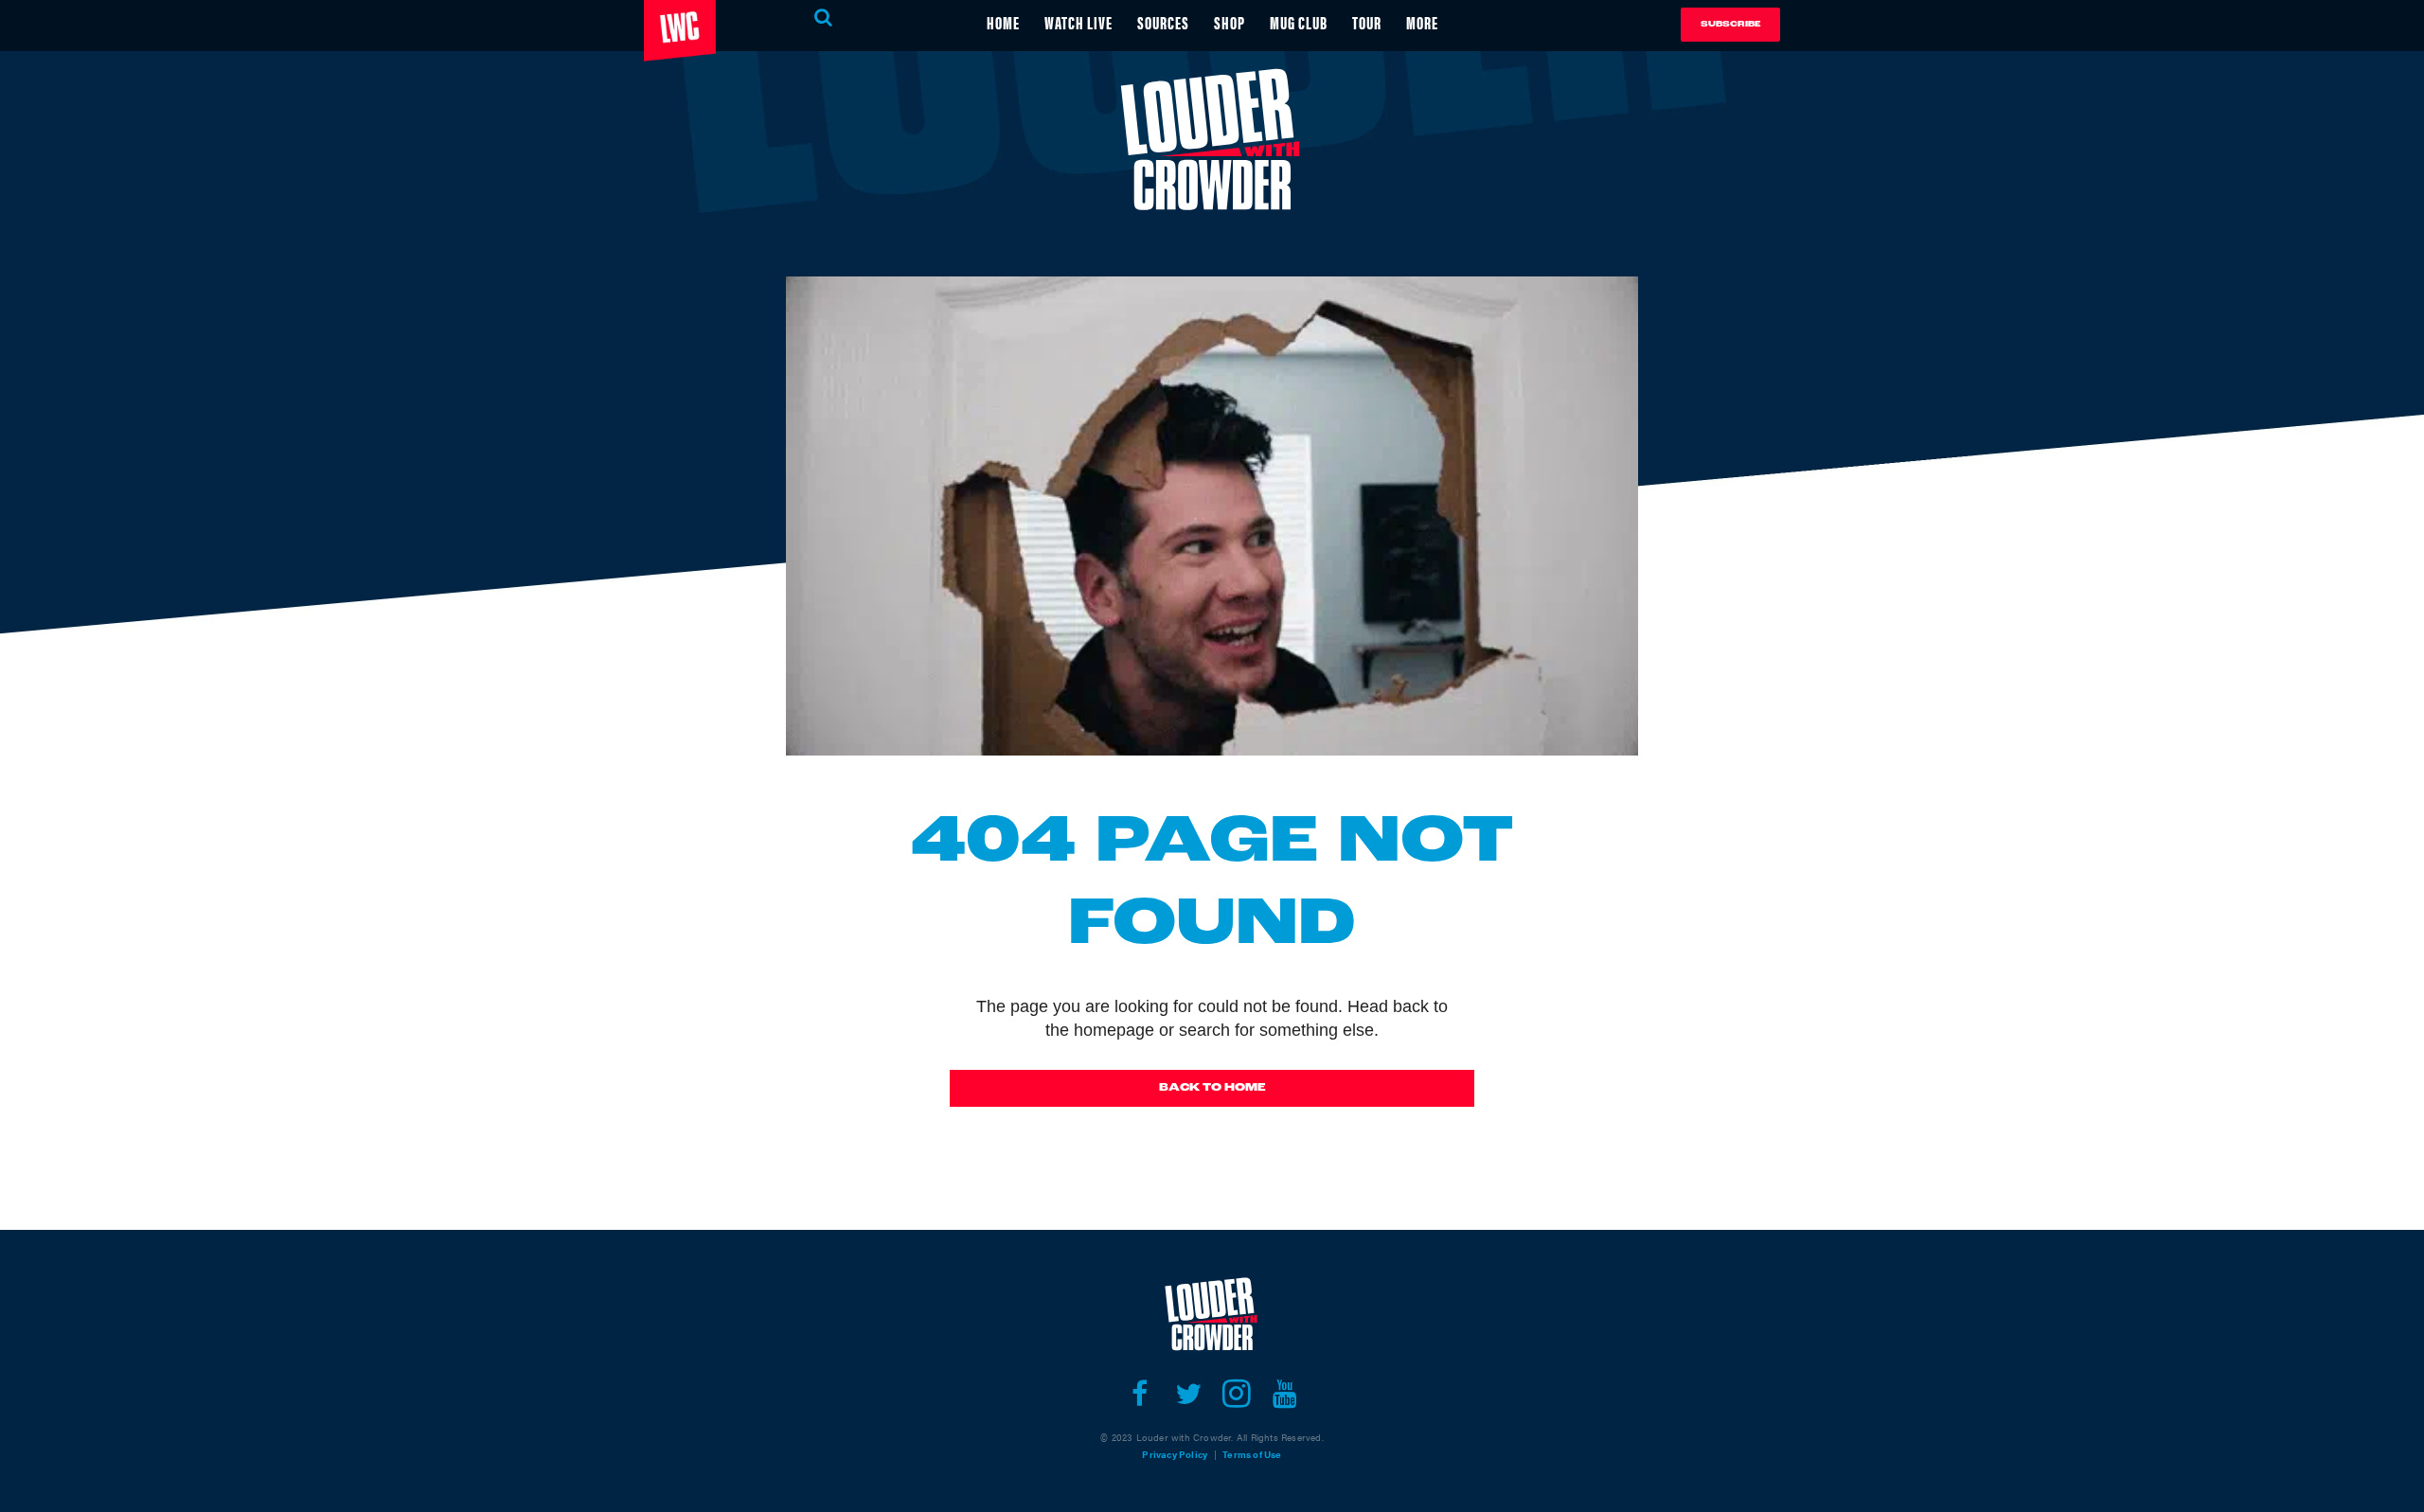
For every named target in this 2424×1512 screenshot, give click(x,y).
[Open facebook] (1140, 1394)
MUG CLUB (1299, 22)
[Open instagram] (1236, 1394)
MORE (1422, 22)
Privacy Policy (1175, 1454)
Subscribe (1730, 24)
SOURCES (1163, 22)
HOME (1003, 22)
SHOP (1230, 22)
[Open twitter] (1188, 1394)
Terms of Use (1252, 1454)
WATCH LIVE (1078, 22)
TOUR (1367, 22)
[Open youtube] (1284, 1394)
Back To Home (1212, 1088)
